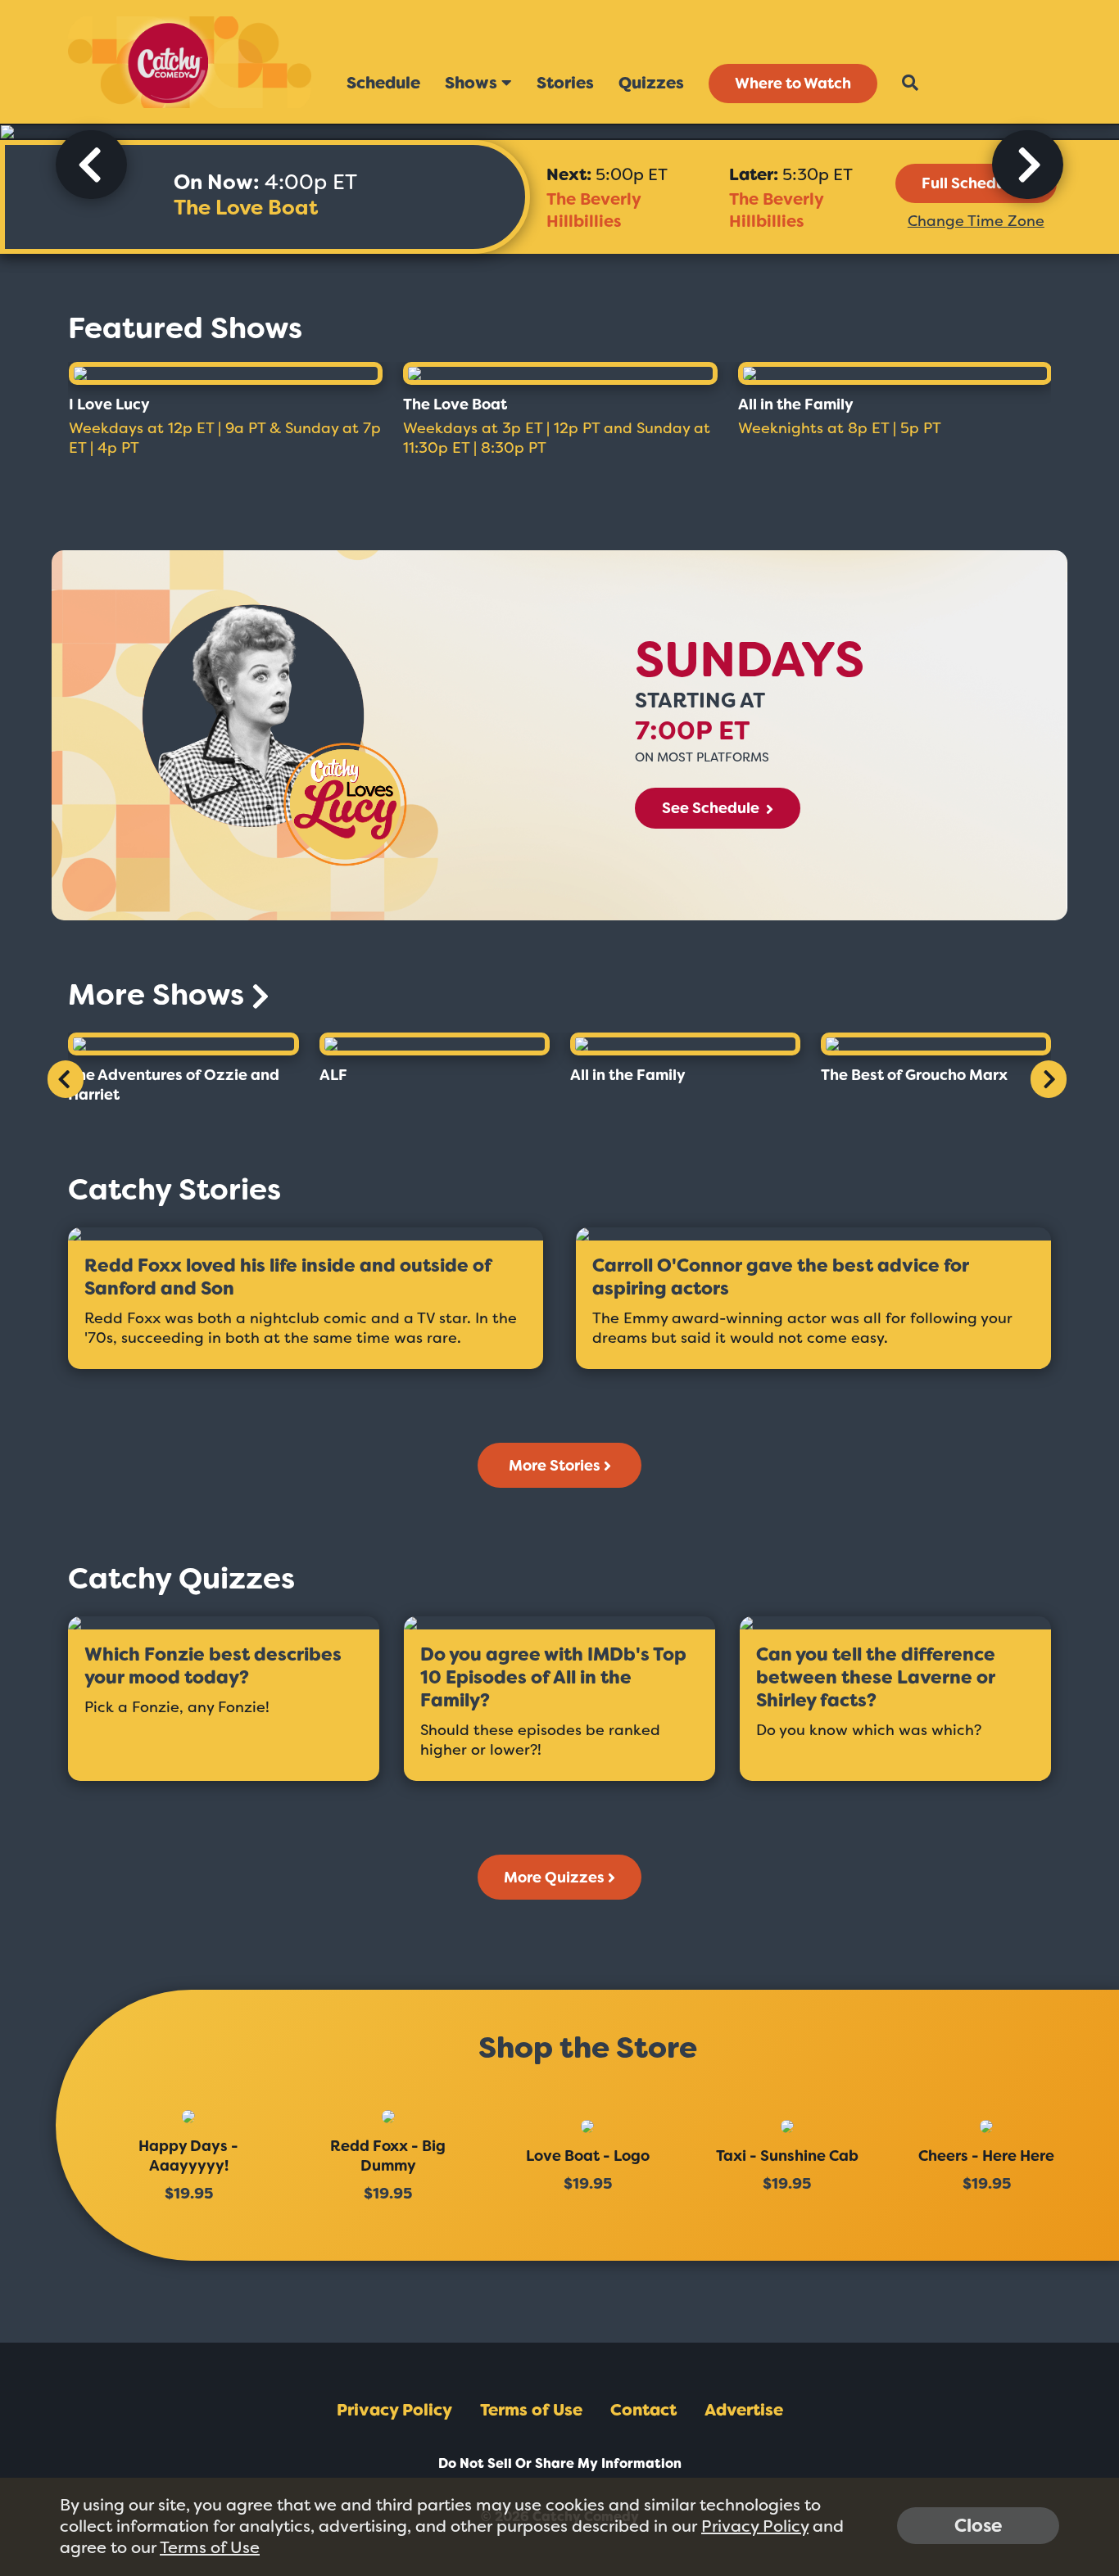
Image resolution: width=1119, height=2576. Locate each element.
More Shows (160, 994)
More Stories (555, 1466)
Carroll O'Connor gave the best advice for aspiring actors (781, 1277)
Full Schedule (970, 183)
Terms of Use (531, 2410)
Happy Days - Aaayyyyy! (188, 2156)
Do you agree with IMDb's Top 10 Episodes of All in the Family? (553, 1678)
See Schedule (712, 808)
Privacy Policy (394, 2410)
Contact (643, 2410)
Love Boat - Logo (588, 2156)
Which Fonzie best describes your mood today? (213, 1666)
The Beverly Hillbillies (593, 210)
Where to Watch (793, 84)
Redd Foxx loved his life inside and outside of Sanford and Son (288, 1277)
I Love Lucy (109, 404)
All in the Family (796, 404)
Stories (565, 83)
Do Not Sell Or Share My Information (560, 2463)
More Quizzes (554, 1878)
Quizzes (651, 83)
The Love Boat (246, 208)
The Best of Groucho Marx (914, 1075)
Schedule (383, 83)
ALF (333, 1075)
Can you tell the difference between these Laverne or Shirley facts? (876, 1678)
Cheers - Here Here (986, 2156)
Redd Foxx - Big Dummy (388, 2156)
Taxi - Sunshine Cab (787, 2156)
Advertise (744, 2410)
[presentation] (91, 165)
